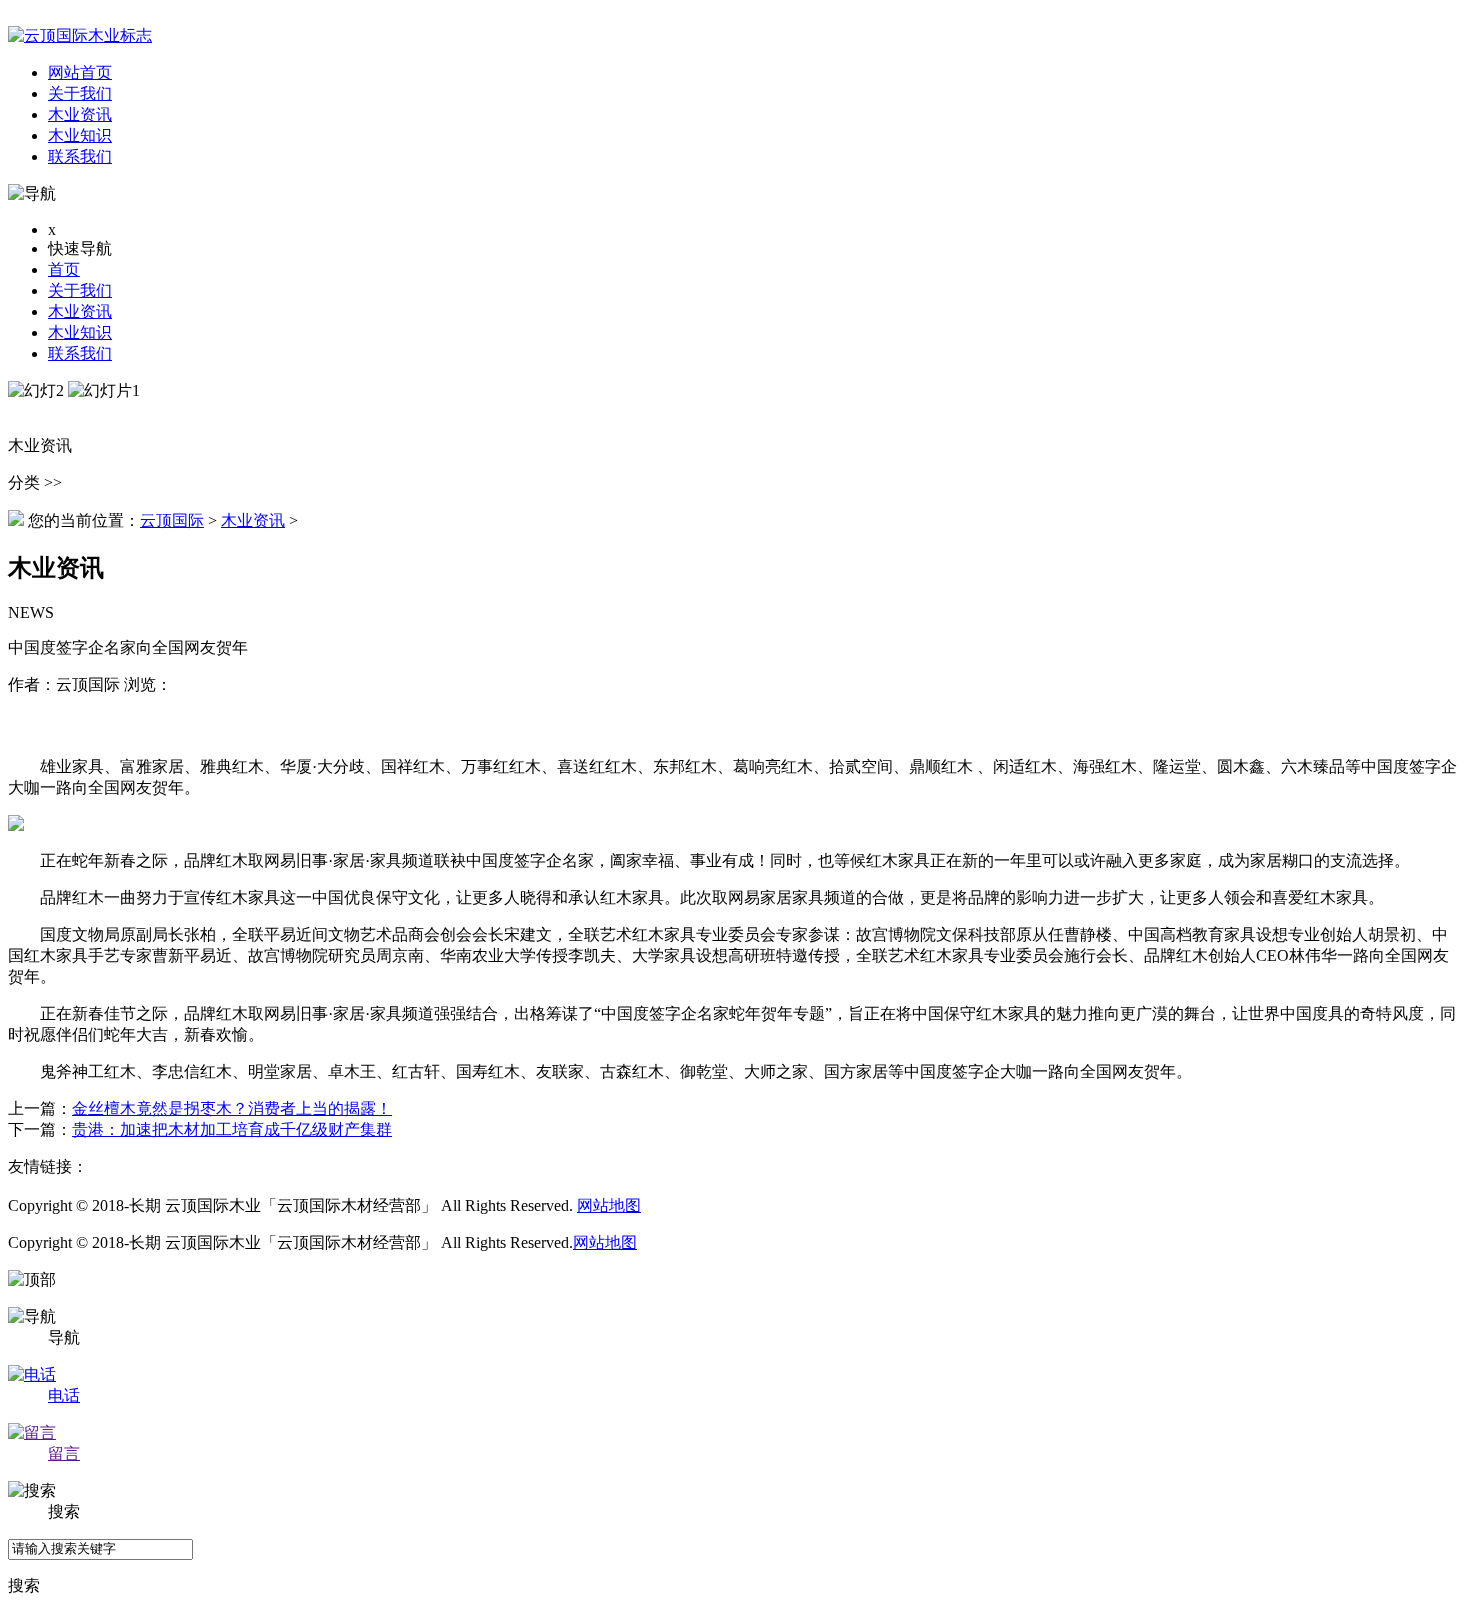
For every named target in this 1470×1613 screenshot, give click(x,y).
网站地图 (609, 1205)
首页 (64, 269)
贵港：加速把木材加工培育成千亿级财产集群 (232, 1129)
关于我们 (80, 290)
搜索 (24, 1585)
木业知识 (80, 332)
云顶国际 (172, 520)
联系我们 (80, 353)
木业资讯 (80, 311)
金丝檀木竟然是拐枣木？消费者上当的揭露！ (232, 1108)
